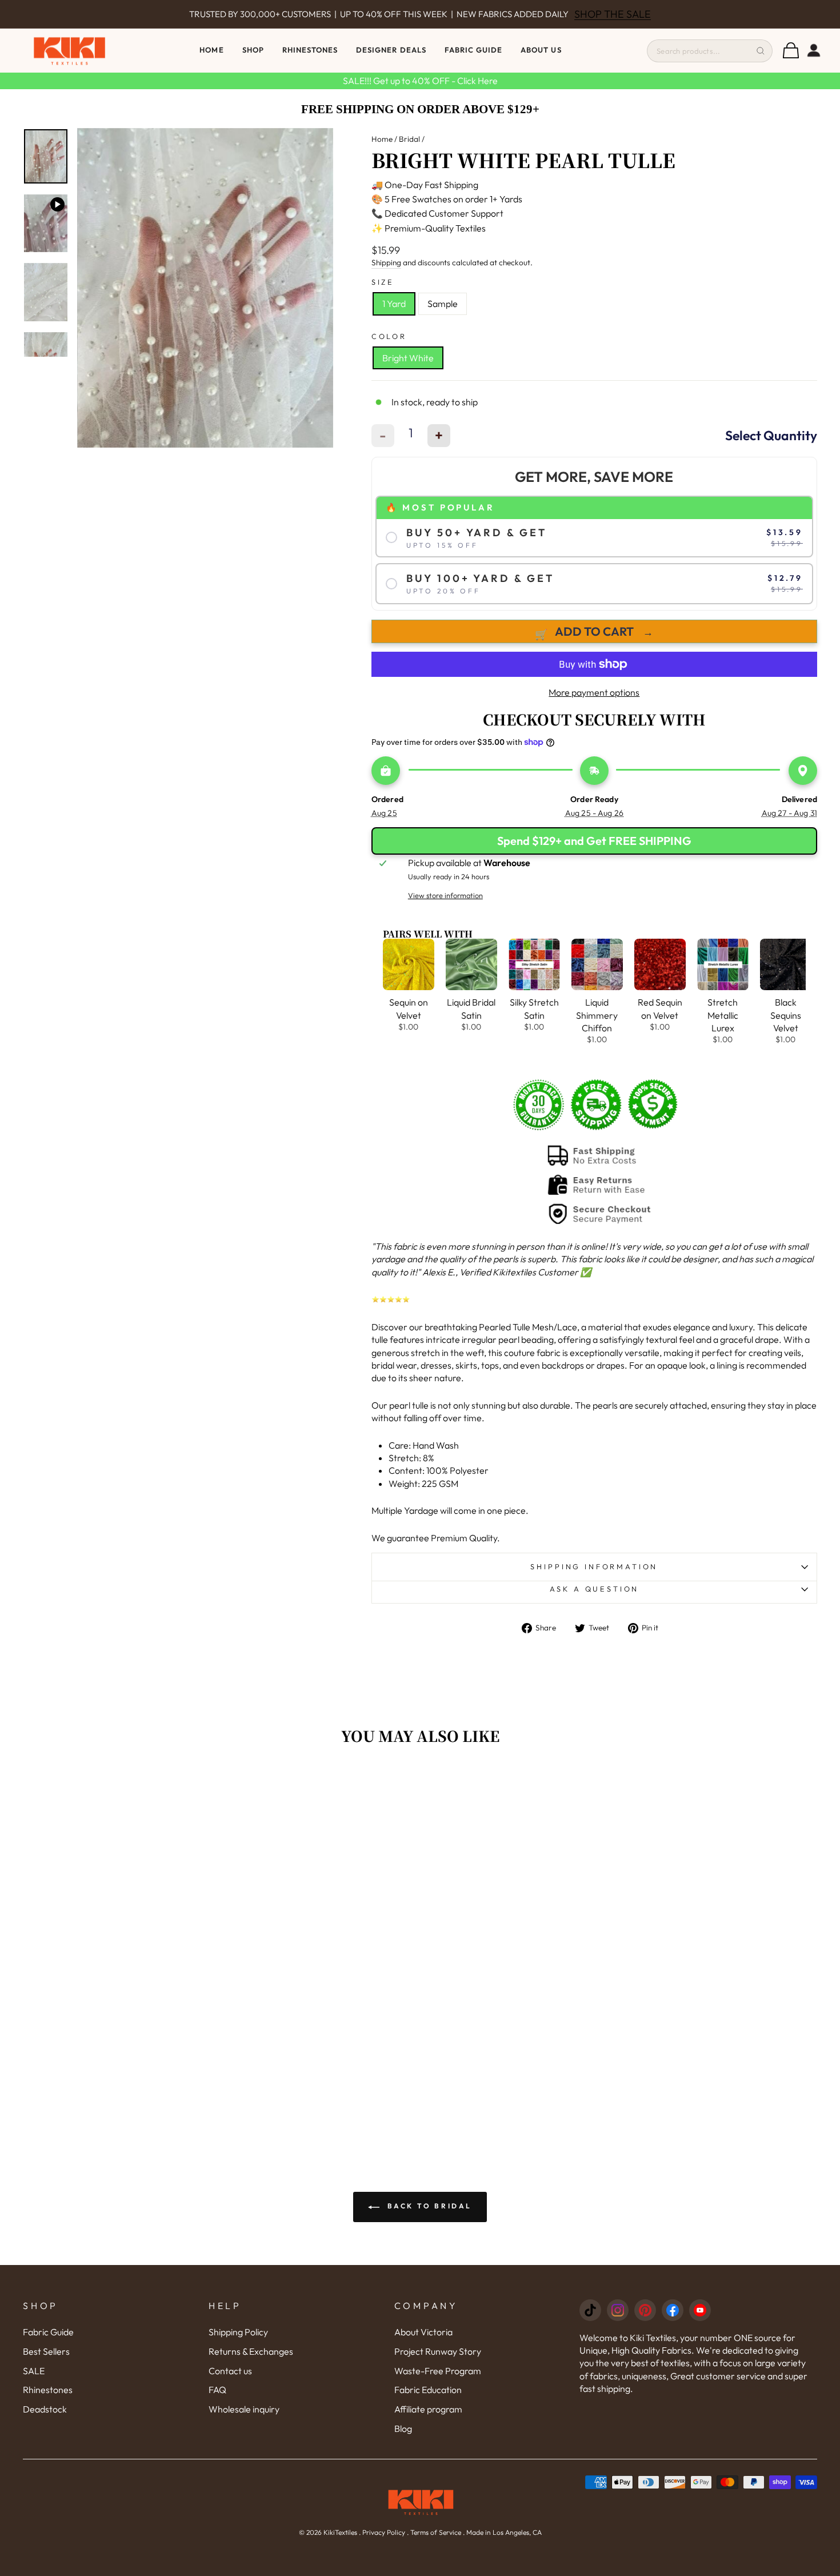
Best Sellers (46, 2351)
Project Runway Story (438, 2351)
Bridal (409, 139)
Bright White (408, 358)
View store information (445, 895)
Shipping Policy (238, 2332)
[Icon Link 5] (700, 2310)
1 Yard (394, 304)
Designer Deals (391, 50)
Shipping (386, 262)
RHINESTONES (310, 50)
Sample (443, 304)
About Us (541, 50)
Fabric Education (428, 2390)
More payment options (594, 692)
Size (383, 282)
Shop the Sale (613, 14)
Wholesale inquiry (244, 2409)
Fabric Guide (473, 50)
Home (211, 50)
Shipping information (594, 1566)
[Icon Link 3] (645, 2310)
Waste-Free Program (438, 2371)
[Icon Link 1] (590, 2310)
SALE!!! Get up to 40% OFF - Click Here (420, 81)
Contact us (230, 2371)
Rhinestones (48, 2390)
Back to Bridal (428, 2206)
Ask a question (595, 1589)
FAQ (217, 2390)
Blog (403, 2429)
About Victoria (423, 2332)
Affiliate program (428, 2409)
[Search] (761, 51)
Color (389, 336)
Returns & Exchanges (251, 2351)
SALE (34, 2371)
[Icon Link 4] (673, 2310)
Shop (253, 50)
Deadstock (45, 2409)
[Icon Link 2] (618, 2310)
